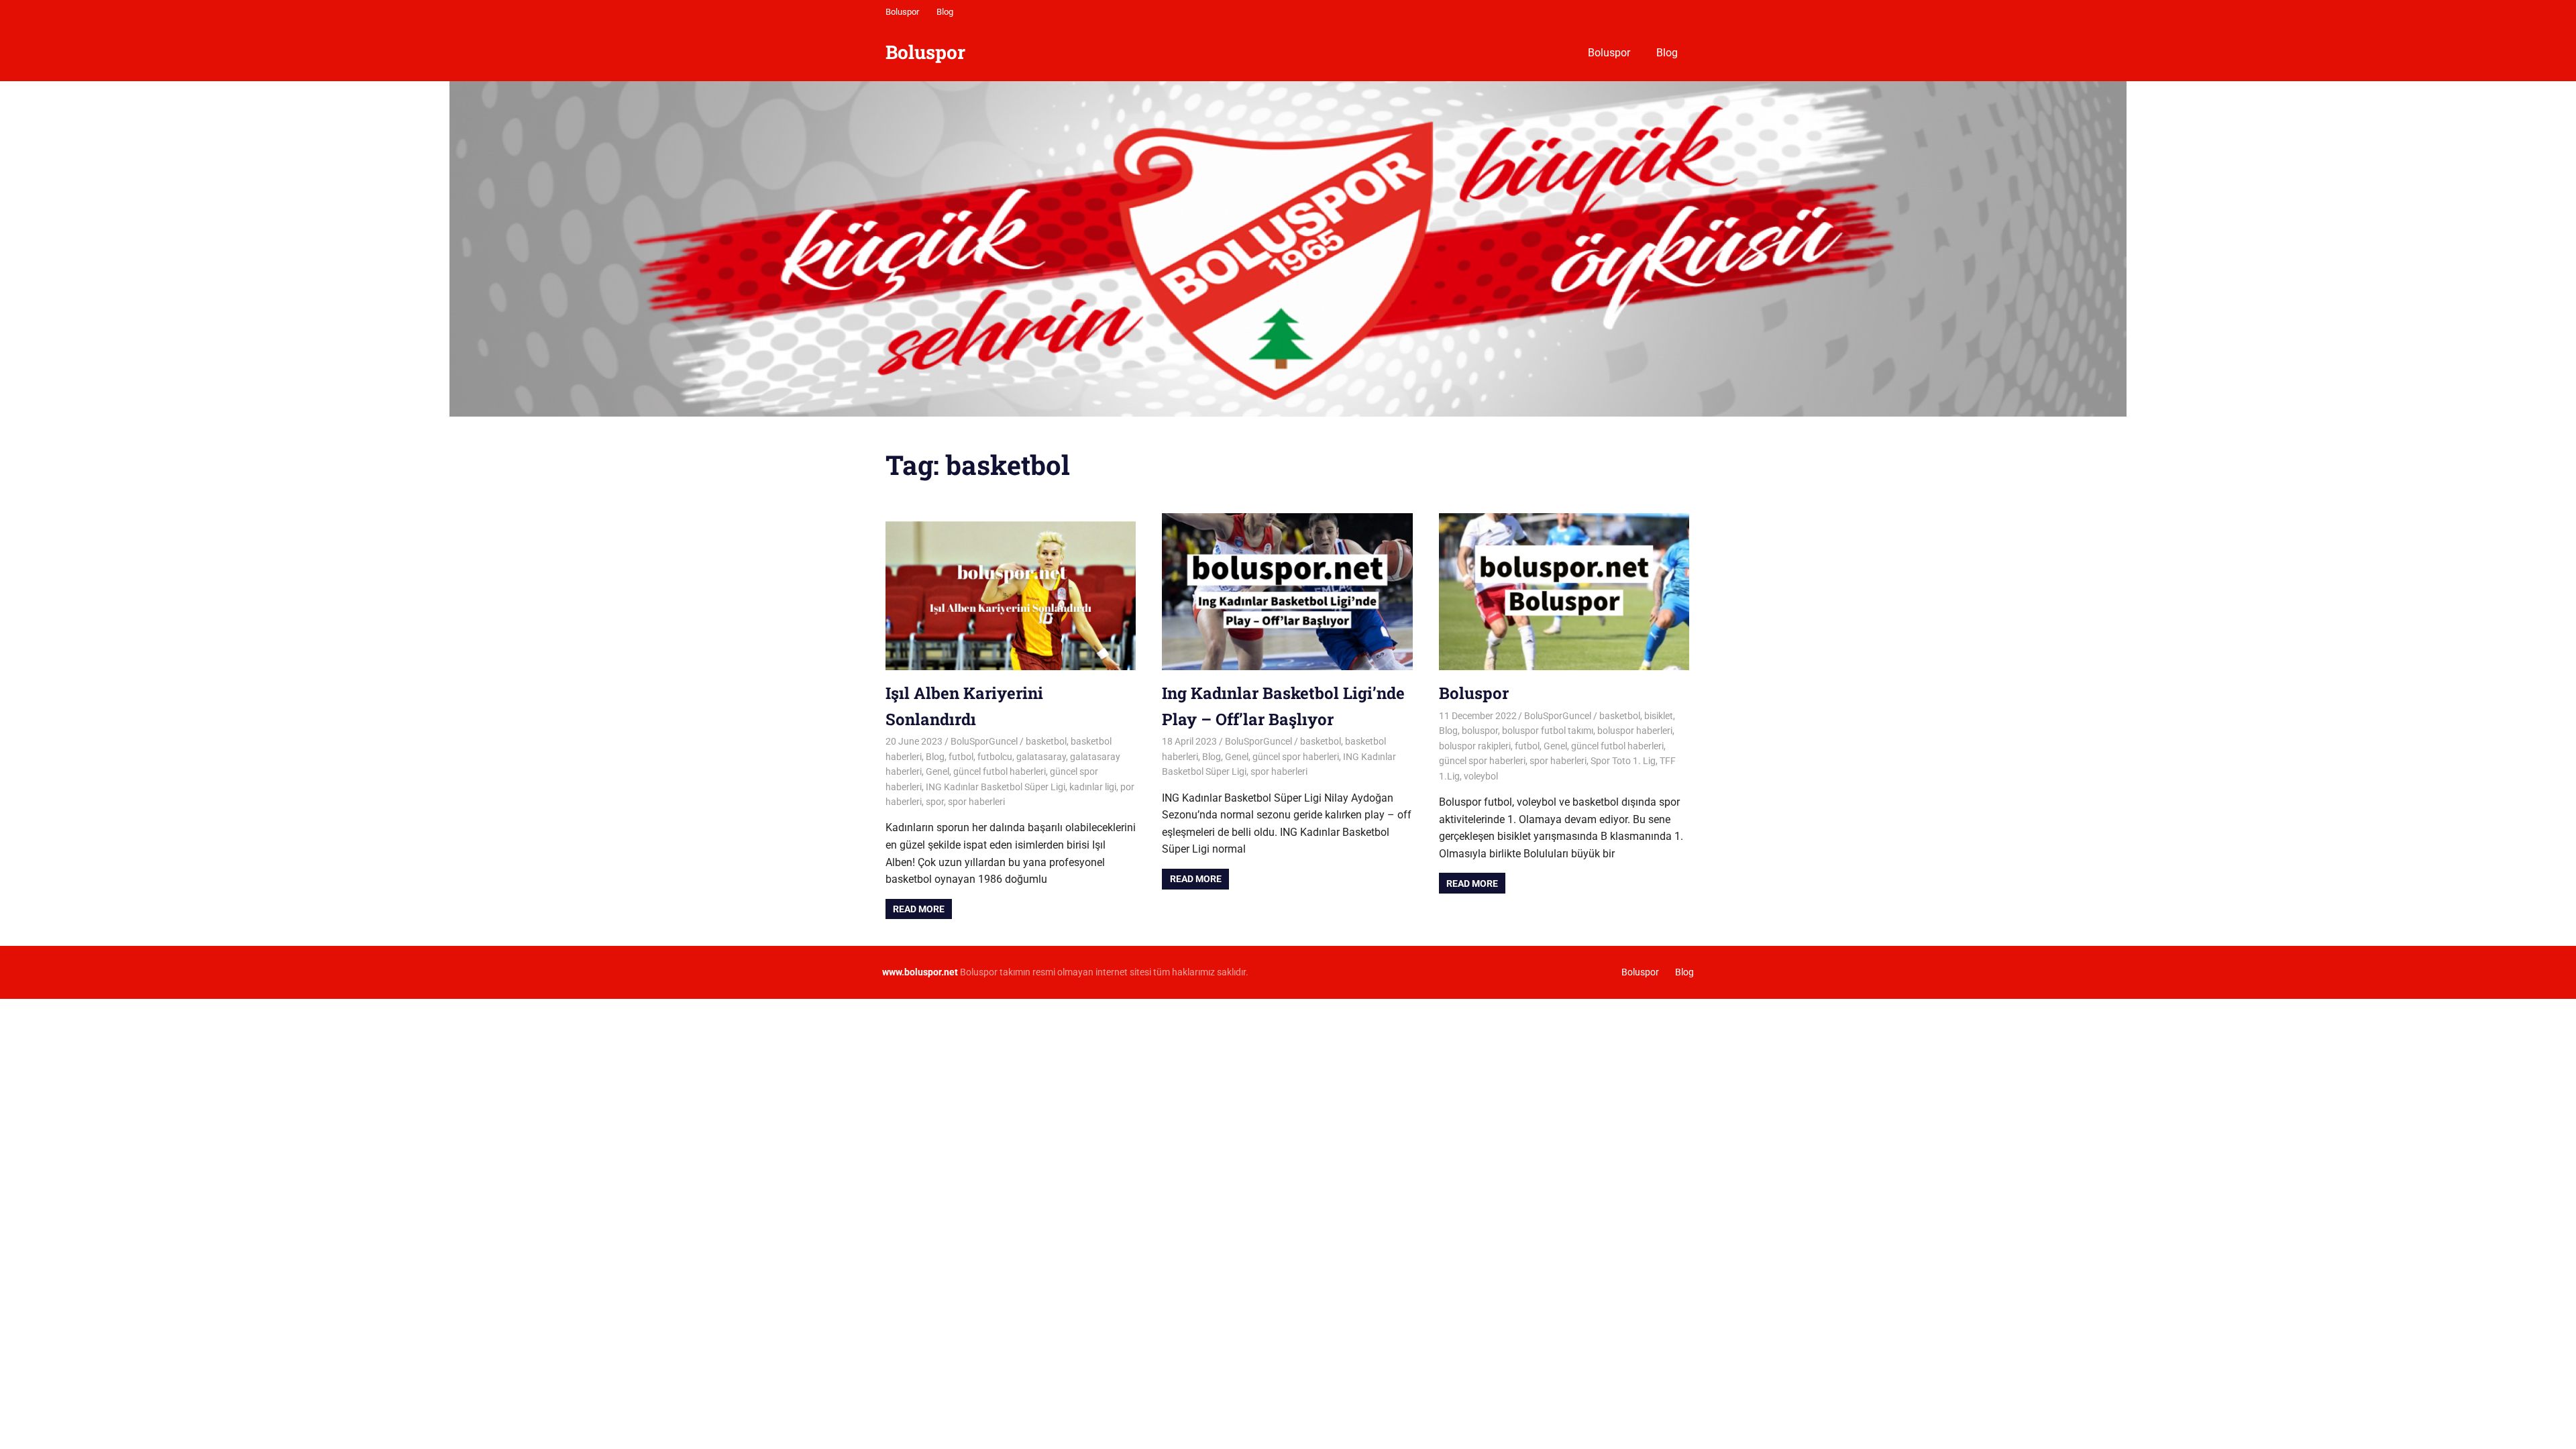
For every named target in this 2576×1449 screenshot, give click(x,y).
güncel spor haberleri (1296, 757)
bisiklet (1659, 716)
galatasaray (1041, 757)
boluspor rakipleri (1475, 746)
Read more (919, 909)
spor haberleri (976, 802)
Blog (945, 12)
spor (935, 802)
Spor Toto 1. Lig (1623, 761)
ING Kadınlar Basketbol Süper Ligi (996, 787)
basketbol (1046, 741)
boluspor (1480, 731)
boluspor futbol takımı (1548, 731)
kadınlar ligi (1093, 787)
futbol (961, 757)
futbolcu (995, 757)
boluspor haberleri (1635, 731)
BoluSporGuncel (984, 741)
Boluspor (902, 12)
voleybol (1481, 776)
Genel (937, 771)
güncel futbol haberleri (1000, 771)
